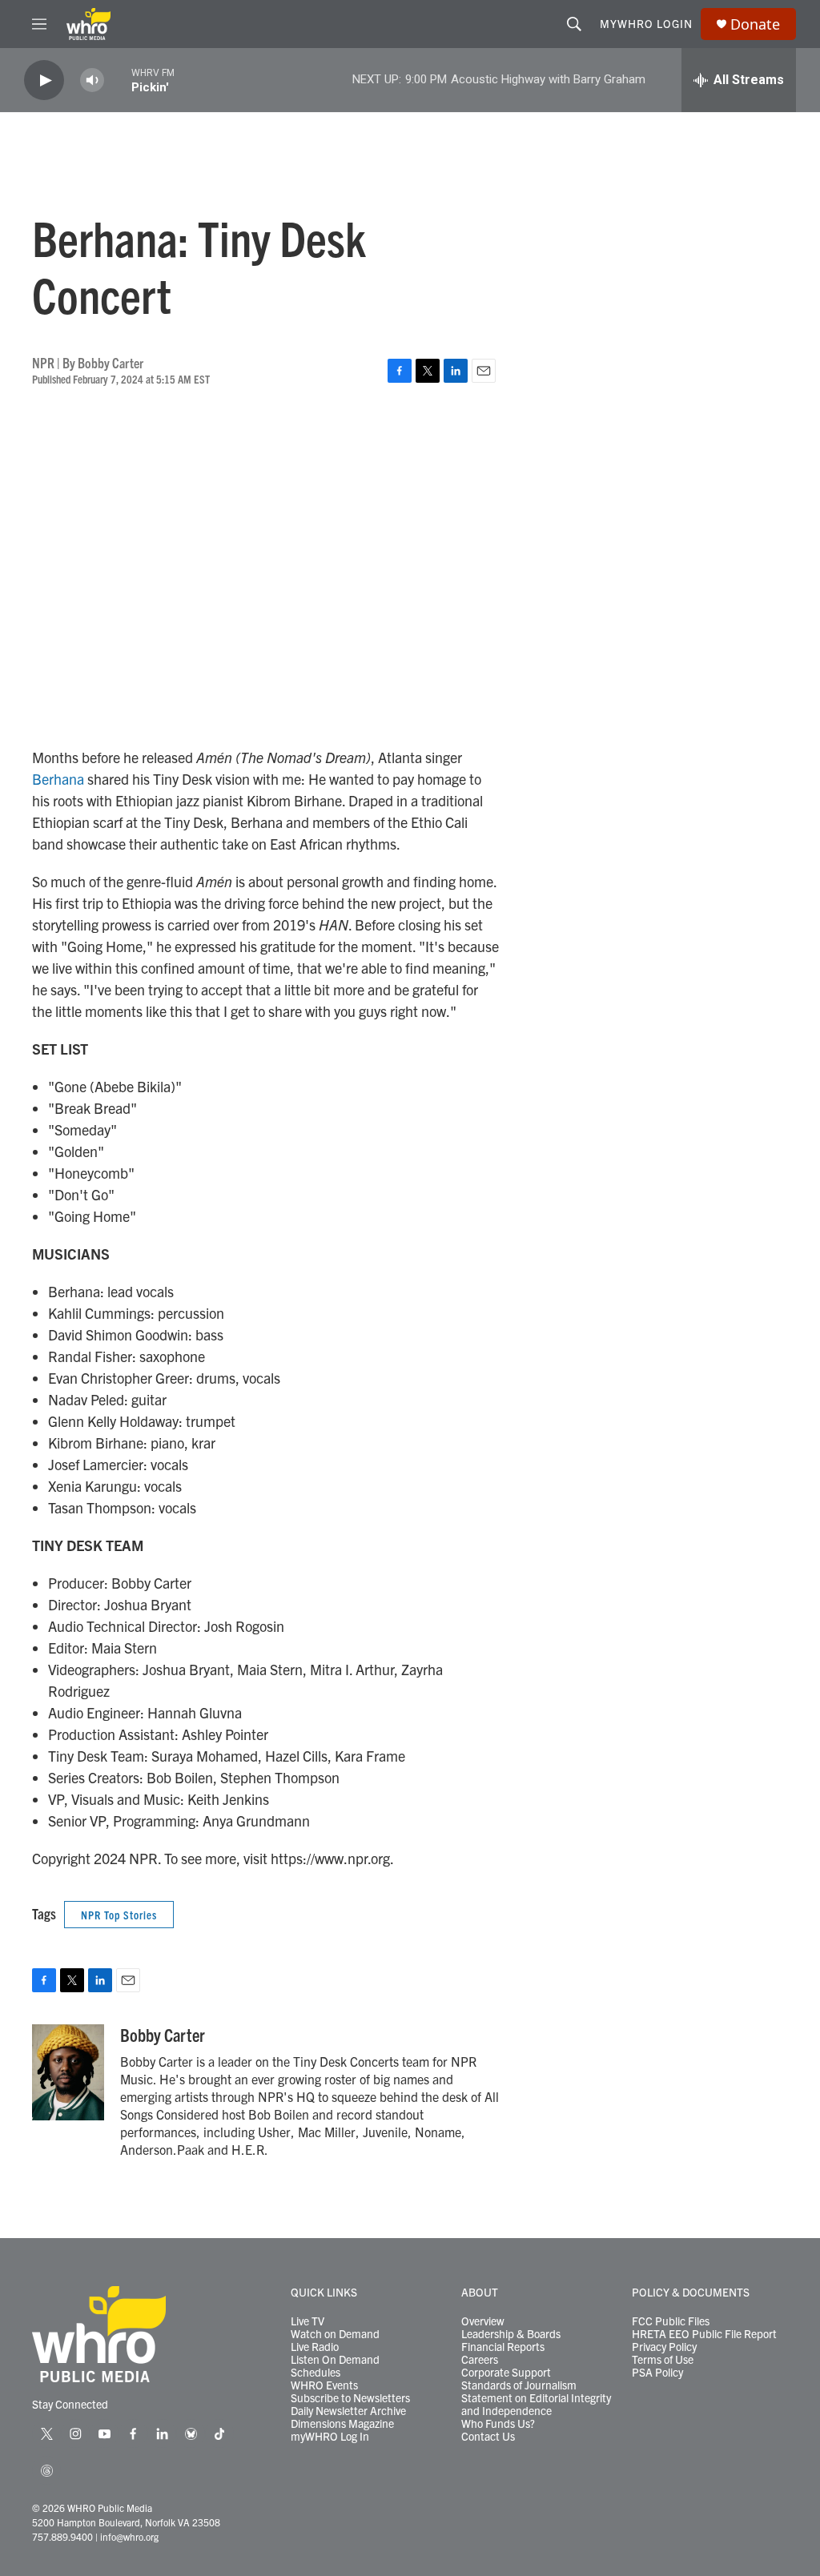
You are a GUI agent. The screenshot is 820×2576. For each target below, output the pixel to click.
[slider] (118, 80)
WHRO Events (324, 2385)
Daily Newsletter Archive (348, 2411)
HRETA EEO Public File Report (704, 2334)
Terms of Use (663, 2360)
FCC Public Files (671, 2321)
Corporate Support (506, 2373)
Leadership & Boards (511, 2334)
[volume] (92, 80)
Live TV (307, 2321)
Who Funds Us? (498, 2424)
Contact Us (488, 2437)
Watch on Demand (335, 2334)
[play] (44, 80)
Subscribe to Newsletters (350, 2398)
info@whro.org (129, 2536)
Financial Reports (503, 2347)
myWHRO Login (646, 23)
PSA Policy (657, 2373)
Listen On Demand (335, 2360)
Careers (480, 2360)
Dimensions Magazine (342, 2424)
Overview (483, 2321)
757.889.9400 (62, 2536)
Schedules (316, 2373)
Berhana (58, 779)
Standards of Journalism (519, 2385)
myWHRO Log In (330, 2437)
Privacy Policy (664, 2347)
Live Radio (315, 2347)
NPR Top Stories (119, 1915)
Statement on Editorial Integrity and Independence (536, 2405)
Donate (755, 24)
